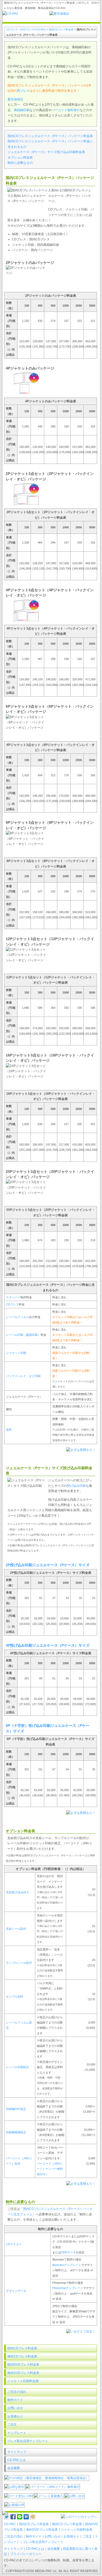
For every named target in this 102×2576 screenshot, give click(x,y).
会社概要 (14, 2468)
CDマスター (14, 2244)
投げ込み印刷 (76, 1486)
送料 (9, 1430)
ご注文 (12, 2425)
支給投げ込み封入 (18, 1892)
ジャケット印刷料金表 (23, 2381)
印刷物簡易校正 (16, 2132)
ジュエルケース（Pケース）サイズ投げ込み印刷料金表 (46, 152)
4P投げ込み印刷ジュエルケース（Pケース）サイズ (48, 1645)
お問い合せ (15, 2408)
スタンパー (13, 1297)
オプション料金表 (20, 158)
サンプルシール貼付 (19, 1963)
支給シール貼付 (16, 1929)
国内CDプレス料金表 (61, 29)
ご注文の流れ (17, 2392)
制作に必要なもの (20, 163)
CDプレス (12, 1304)
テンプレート (17, 2433)
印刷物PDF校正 (16, 2109)
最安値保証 (15, 99)
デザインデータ (16, 2291)
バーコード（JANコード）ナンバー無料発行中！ (50, 2169)
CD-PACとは (16, 2460)
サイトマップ (17, 2452)
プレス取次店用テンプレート (28, 2441)
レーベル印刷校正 (18, 2067)
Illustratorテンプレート (67, 2265)
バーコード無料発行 (66, 110)
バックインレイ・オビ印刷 (23, 1376)
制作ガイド (15, 2400)
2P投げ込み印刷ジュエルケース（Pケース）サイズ (48, 1565)
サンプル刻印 (15, 1997)
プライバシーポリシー (26, 2554)
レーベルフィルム (18, 1317)
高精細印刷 (22, 110)
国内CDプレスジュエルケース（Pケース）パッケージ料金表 (50, 136)
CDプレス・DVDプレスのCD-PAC (26, 29)
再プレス (23, 91)
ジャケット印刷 (16, 1353)
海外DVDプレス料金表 (23, 2373)
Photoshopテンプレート (68, 2288)
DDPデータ (68, 2252)
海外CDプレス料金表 (22, 2356)
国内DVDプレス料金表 (23, 2365)
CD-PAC (10, 2524)
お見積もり (15, 2416)
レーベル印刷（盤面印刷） (23, 1335)
